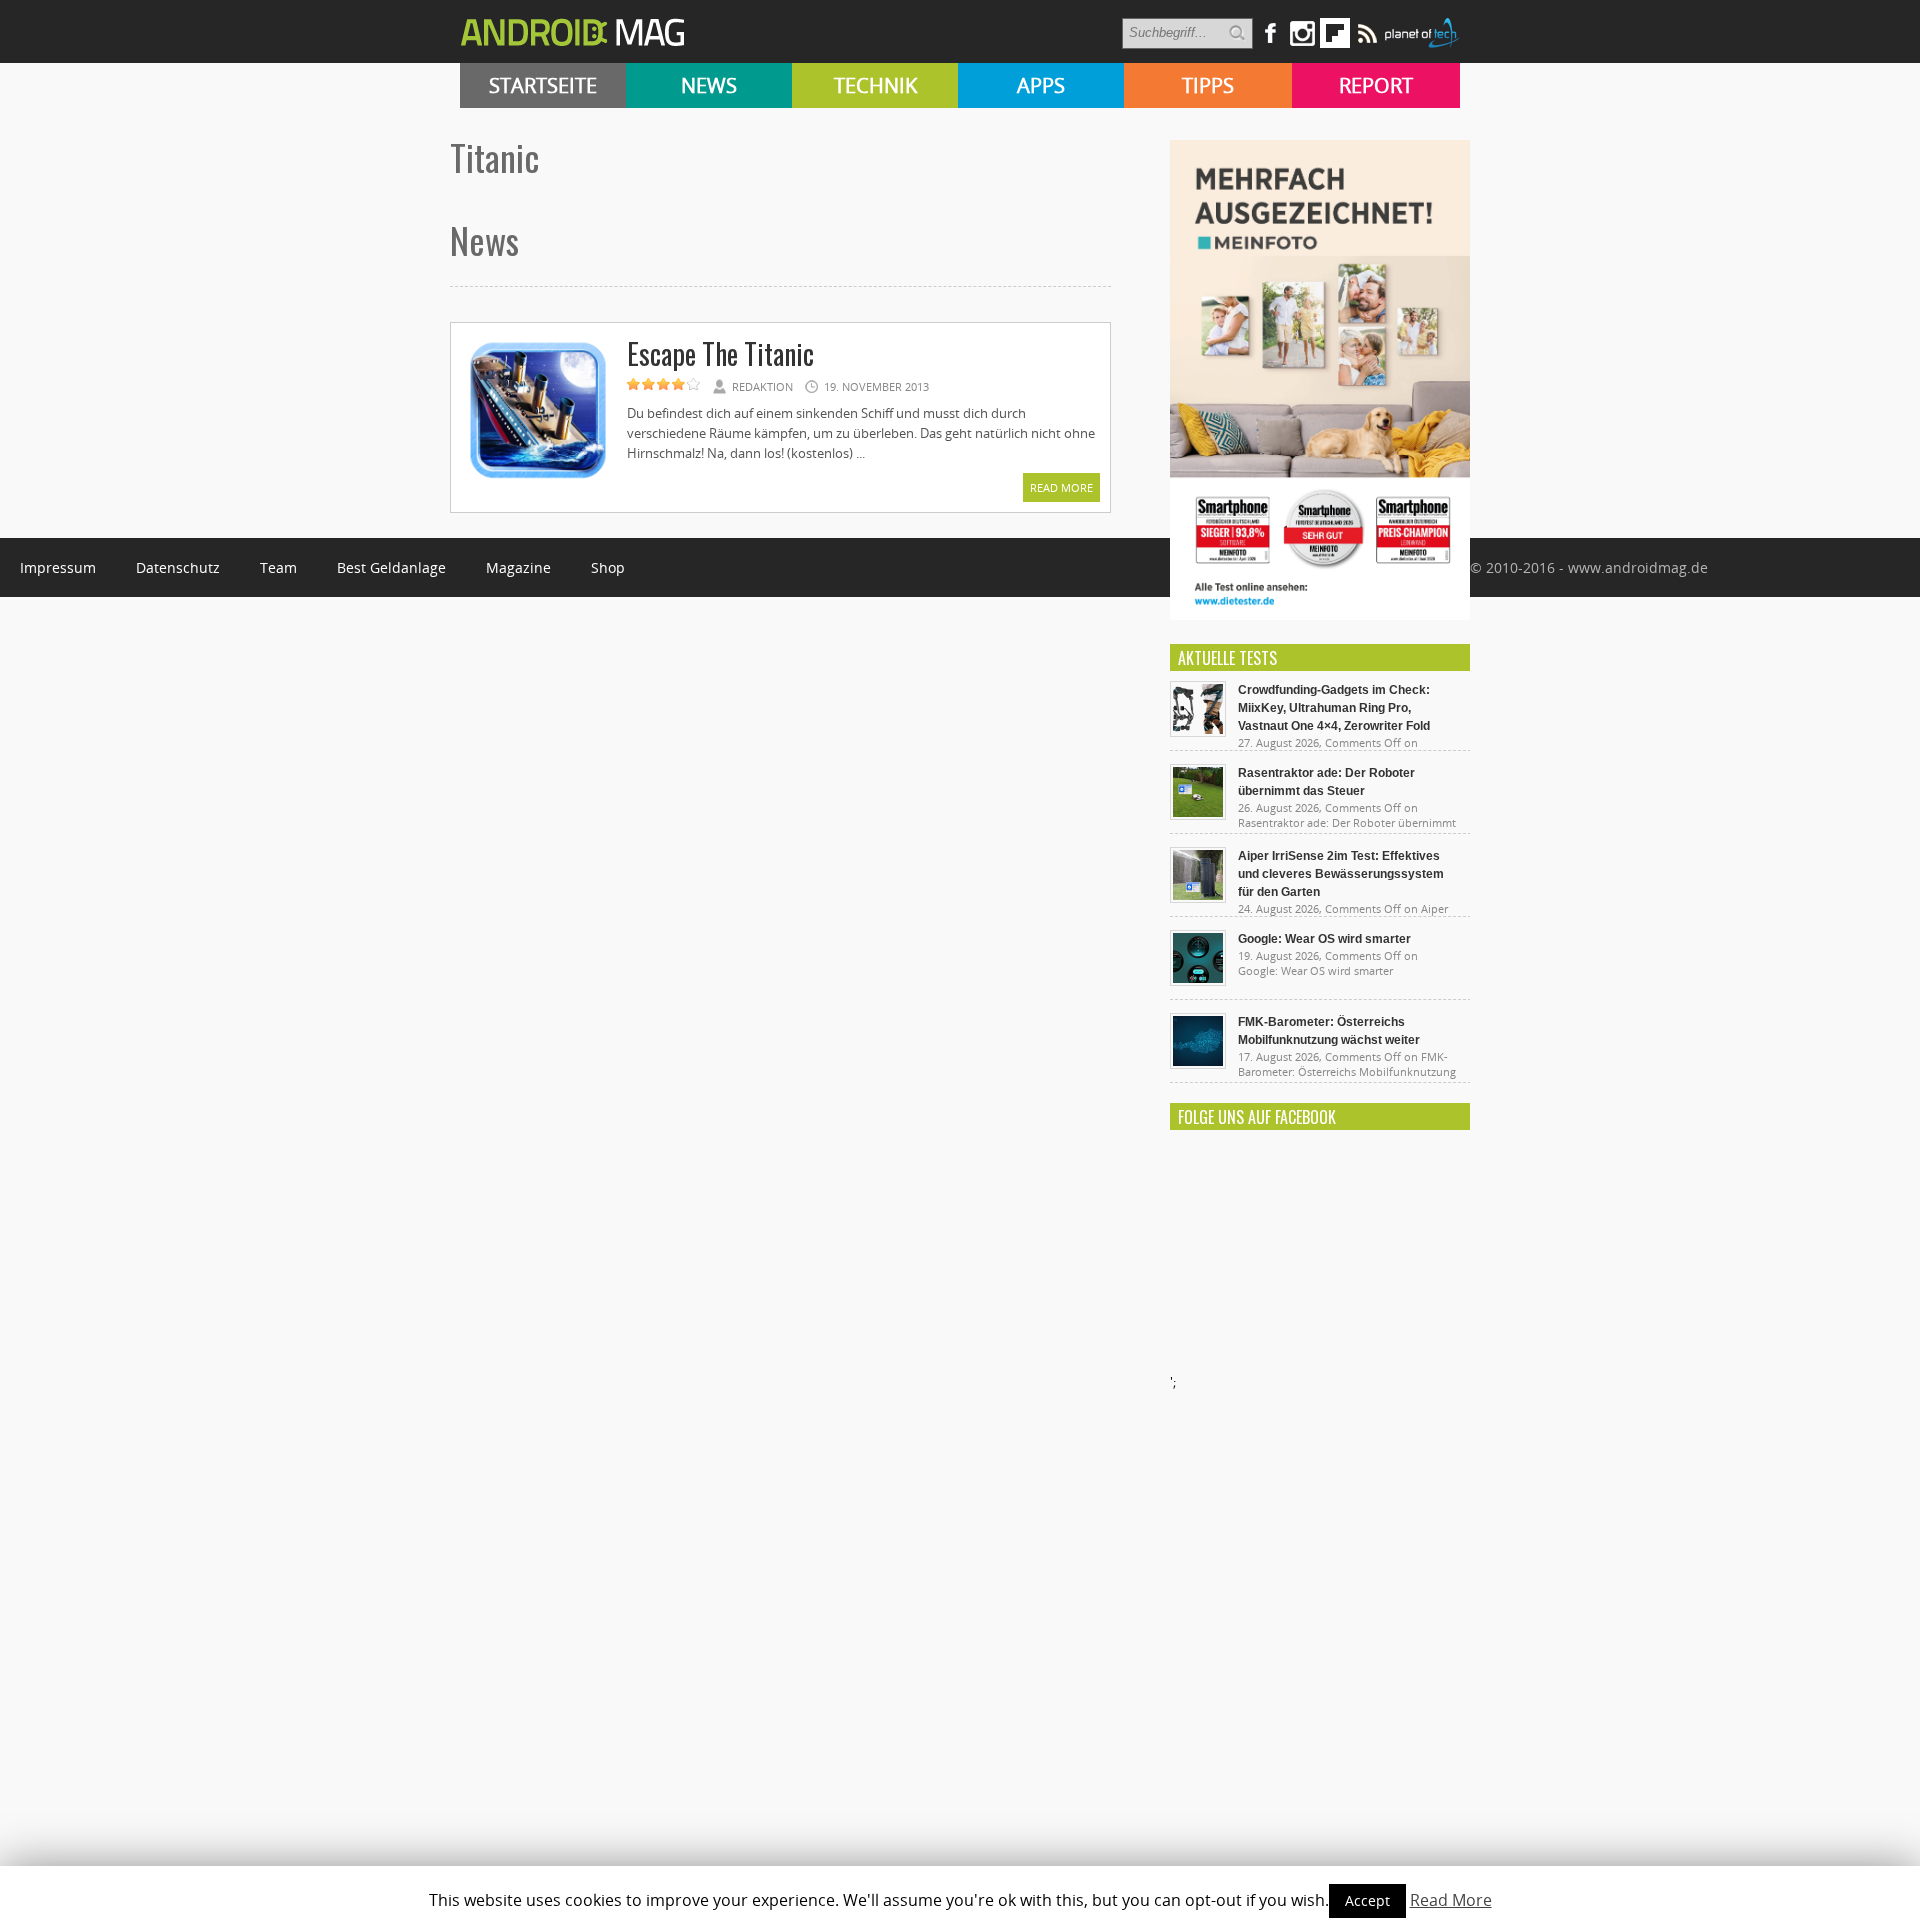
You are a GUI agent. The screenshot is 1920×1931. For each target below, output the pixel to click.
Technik (875, 85)
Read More (1061, 487)
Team (278, 567)
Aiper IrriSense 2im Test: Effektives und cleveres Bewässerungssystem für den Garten (1341, 874)
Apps (1041, 85)
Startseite (543, 85)
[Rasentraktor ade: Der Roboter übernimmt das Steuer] (1198, 815)
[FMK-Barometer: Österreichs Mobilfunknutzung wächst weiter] (1198, 1064)
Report (1376, 85)
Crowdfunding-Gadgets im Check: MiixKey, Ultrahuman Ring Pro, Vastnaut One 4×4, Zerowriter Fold (1334, 708)
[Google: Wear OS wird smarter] (1198, 981)
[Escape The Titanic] (538, 482)
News (709, 85)
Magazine (518, 567)
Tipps (1208, 85)
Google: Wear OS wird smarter (1324, 939)
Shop (608, 567)
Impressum (58, 567)
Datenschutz (178, 567)
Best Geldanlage (391, 567)
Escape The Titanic (720, 353)
